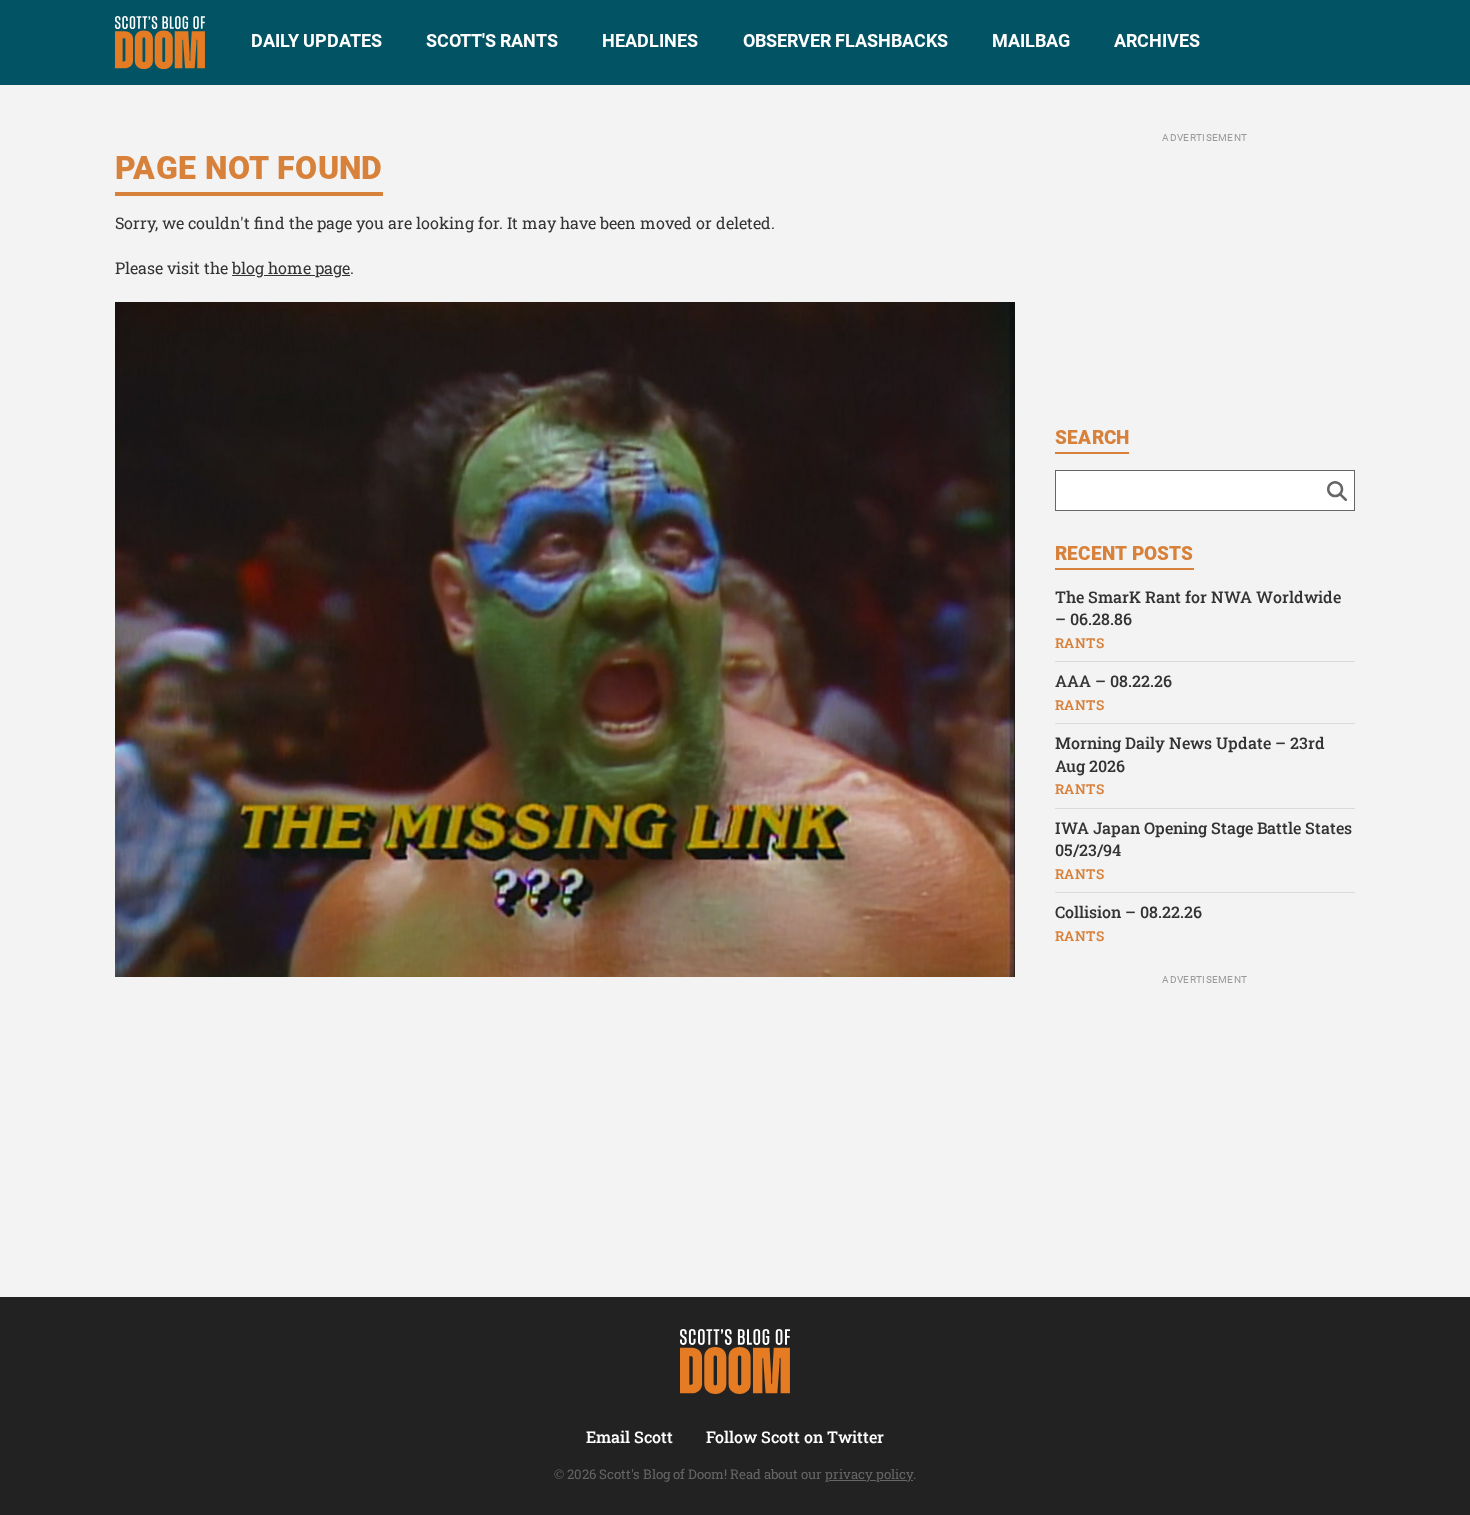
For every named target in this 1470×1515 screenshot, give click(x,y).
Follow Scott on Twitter (795, 1436)
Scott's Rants (492, 40)
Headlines (650, 40)
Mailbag (1031, 40)
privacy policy (869, 1474)
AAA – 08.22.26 (1113, 680)
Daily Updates (316, 40)
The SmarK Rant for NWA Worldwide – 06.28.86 (1198, 608)
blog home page (291, 267)
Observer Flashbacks (845, 40)
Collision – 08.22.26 (1128, 911)
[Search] (1337, 490)
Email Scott (629, 1436)
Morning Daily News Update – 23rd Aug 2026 (1190, 754)
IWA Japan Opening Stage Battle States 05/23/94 (1203, 839)
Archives (1157, 40)
